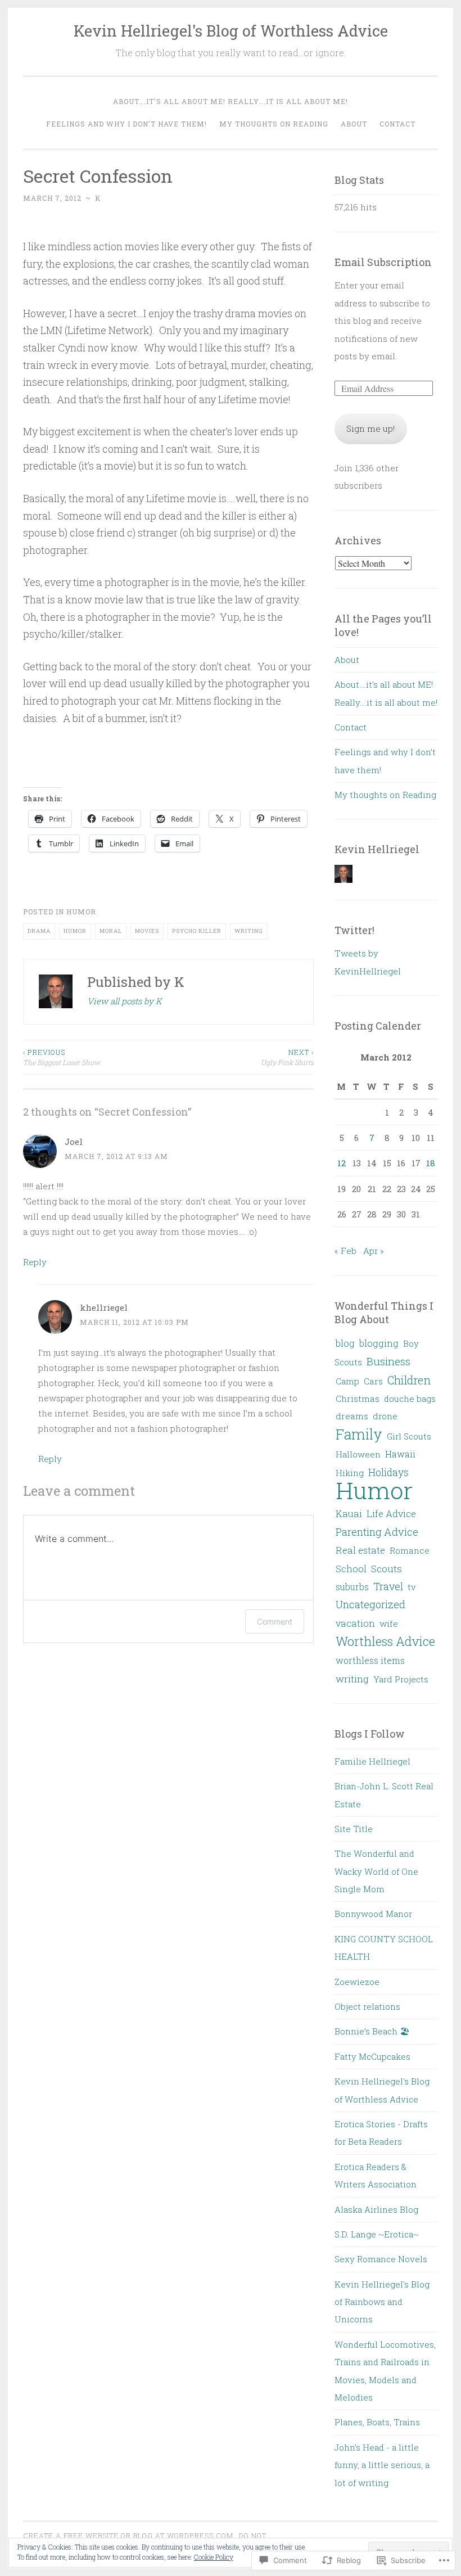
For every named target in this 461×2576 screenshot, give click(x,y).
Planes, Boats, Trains (377, 2422)
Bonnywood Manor (373, 1914)
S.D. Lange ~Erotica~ (377, 2234)
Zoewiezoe (357, 1982)
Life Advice (391, 1513)
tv (412, 1587)
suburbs (352, 1587)
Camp (347, 1381)
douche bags (410, 1398)
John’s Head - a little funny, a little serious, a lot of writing (382, 2465)
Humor (81, 912)
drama (39, 931)
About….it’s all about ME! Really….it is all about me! (231, 101)
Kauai (349, 1513)
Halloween (358, 1454)
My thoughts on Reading (274, 124)
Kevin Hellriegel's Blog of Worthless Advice (231, 31)
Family (359, 1434)
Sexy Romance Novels (381, 2259)
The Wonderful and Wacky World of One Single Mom (376, 1871)
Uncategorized (370, 1604)
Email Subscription (383, 262)
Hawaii (400, 1454)
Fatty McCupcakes (372, 2056)
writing (249, 931)
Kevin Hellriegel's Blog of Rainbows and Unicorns (382, 2302)
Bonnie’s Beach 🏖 (372, 2031)
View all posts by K (125, 1001)
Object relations (367, 2006)
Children (409, 1380)
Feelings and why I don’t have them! (126, 124)
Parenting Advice (377, 1532)
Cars (373, 1381)
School (351, 1569)
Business (388, 1361)
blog (345, 1343)
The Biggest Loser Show (62, 1057)
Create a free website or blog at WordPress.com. (129, 2536)
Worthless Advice (385, 1641)
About (354, 124)
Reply (35, 1262)
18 (431, 1163)
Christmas (358, 1398)
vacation (355, 1623)
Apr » (374, 1251)
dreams (352, 1416)
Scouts (387, 1569)
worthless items (370, 1660)
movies (147, 931)
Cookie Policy (214, 2557)
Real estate (360, 1550)
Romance (410, 1550)
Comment (275, 1621)
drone (385, 1416)
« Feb (345, 1251)
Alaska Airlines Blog (376, 2209)
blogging (379, 1343)
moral (111, 931)
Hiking (350, 1473)
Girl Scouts (409, 1436)
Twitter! (354, 930)
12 (342, 1163)
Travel (388, 1586)
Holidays (388, 1472)
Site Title (354, 1829)
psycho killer (197, 931)
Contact (397, 124)
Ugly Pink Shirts (287, 1057)
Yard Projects (401, 1679)
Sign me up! (370, 428)
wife (389, 1623)
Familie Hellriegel (372, 1761)
